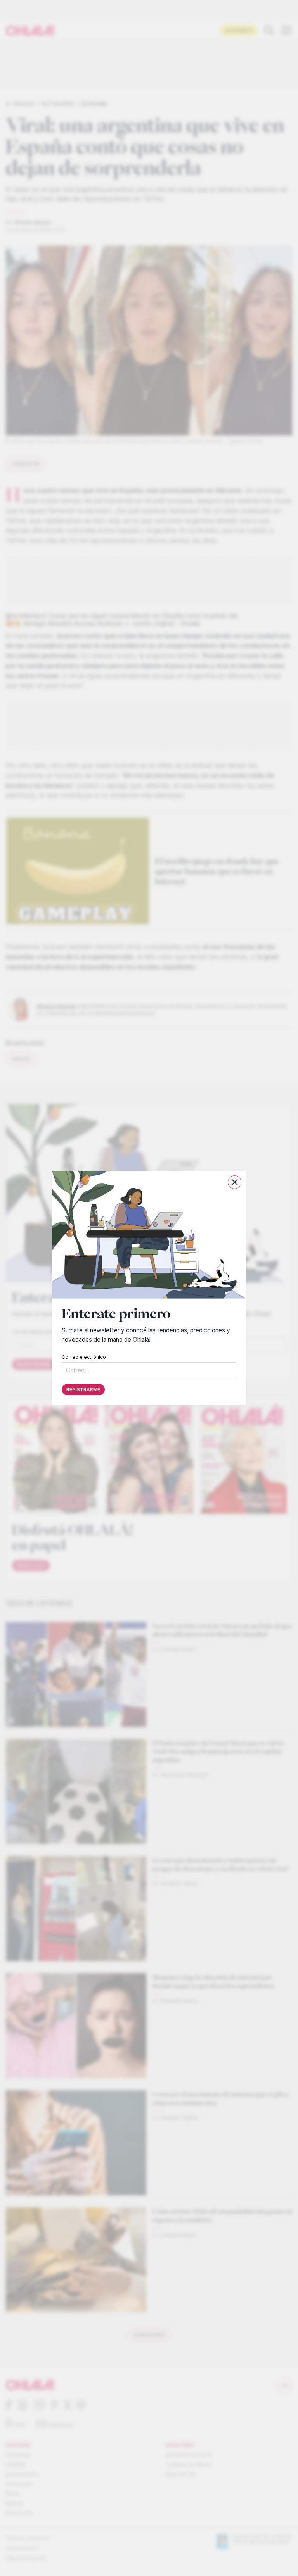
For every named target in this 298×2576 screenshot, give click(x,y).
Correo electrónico (84, 1357)
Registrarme (83, 1390)
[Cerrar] (235, 1182)
